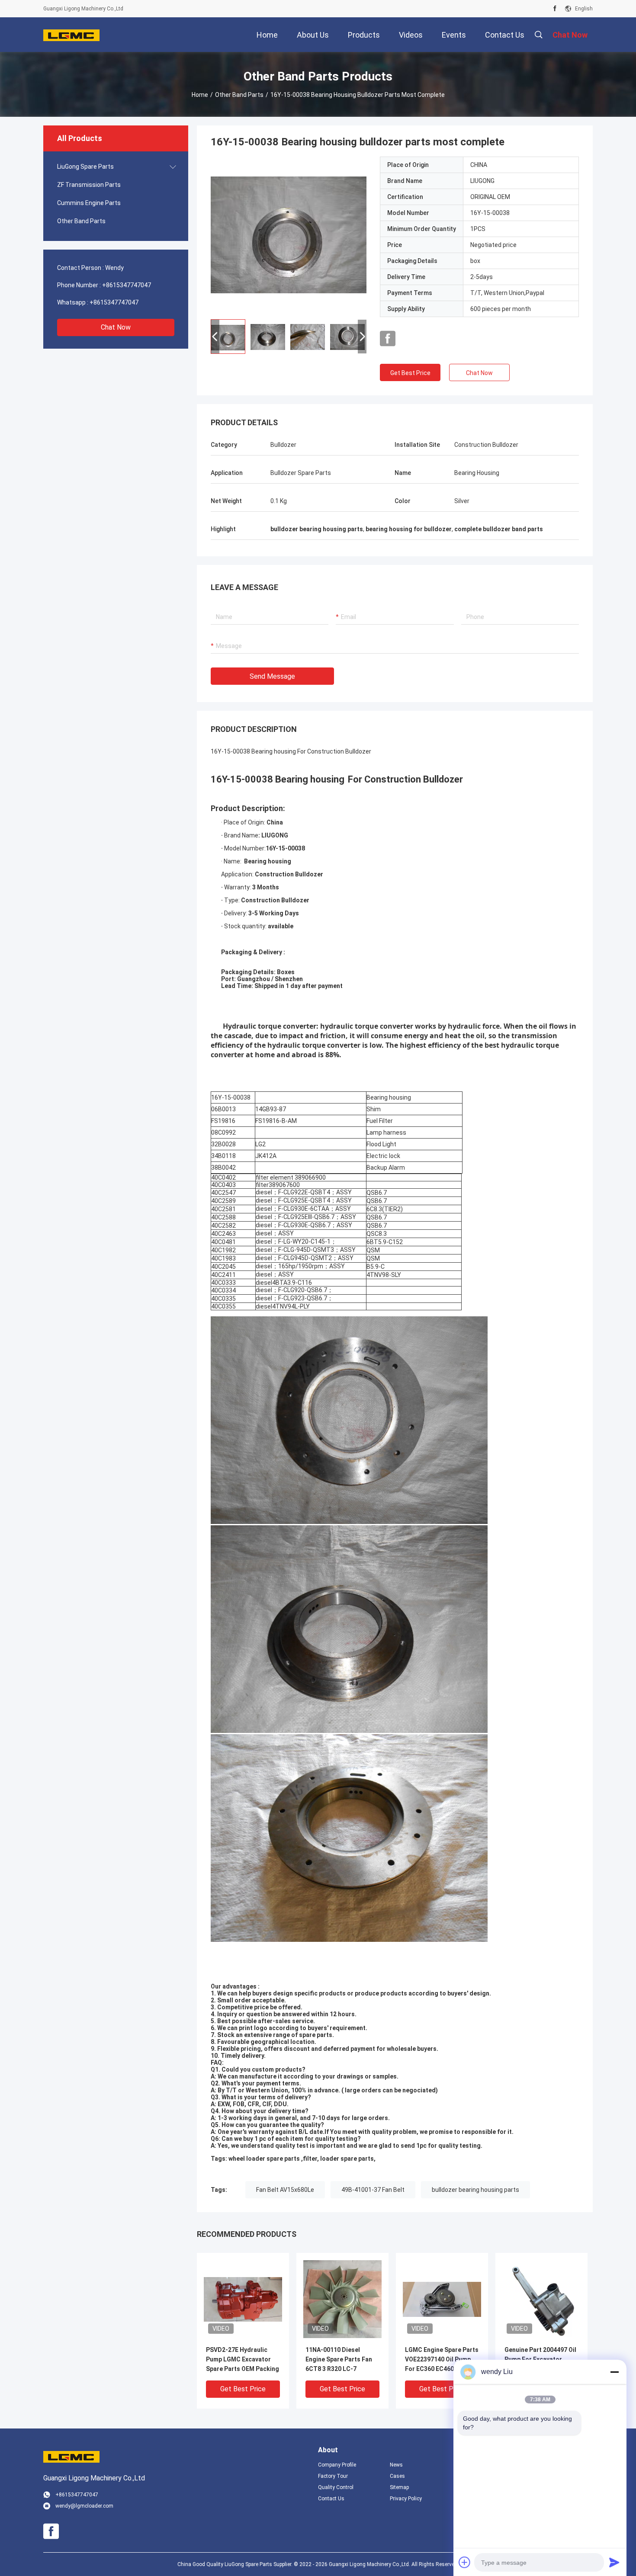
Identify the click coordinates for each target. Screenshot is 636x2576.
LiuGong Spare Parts (85, 167)
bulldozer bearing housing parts (475, 2190)
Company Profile (337, 2465)
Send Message (272, 676)
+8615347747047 (127, 285)
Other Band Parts (239, 95)
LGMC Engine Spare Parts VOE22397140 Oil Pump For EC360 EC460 (442, 2359)
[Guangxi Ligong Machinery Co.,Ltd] (71, 35)
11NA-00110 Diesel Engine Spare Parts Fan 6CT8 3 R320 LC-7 (339, 2359)
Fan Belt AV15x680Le (285, 2190)
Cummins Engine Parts (89, 203)
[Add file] (465, 2562)
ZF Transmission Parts (89, 185)
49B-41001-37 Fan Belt (373, 2190)
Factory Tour (333, 2476)
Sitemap (399, 2487)
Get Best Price (410, 373)
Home (200, 95)
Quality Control (336, 2487)
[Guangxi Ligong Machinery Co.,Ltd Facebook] (555, 9)
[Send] (614, 2562)
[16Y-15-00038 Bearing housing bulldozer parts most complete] (289, 234)
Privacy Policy (406, 2499)
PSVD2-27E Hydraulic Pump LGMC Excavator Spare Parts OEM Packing (243, 2359)
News (396, 2465)
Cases (397, 2476)
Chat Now (116, 327)
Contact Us (331, 2499)
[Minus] (614, 2372)
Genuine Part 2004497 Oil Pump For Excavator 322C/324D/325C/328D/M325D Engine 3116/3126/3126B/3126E (541, 2360)
